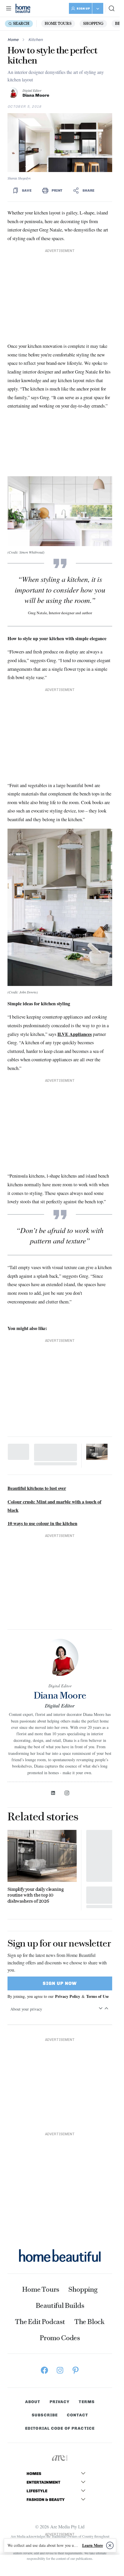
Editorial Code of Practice (60, 2429)
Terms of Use (97, 1996)
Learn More (93, 2545)
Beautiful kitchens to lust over (37, 1488)
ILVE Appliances (75, 1034)
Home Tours (58, 24)
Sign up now (60, 1983)
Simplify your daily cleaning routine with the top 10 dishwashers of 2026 (36, 1895)
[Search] (112, 8)
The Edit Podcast (40, 2322)
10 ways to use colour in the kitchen (42, 1523)
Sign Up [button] (83, 9)
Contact (77, 2415)
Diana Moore (36, 95)
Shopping (93, 24)
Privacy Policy (68, 1996)
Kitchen (35, 40)
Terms (87, 2402)
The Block (90, 2322)
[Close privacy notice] (110, 2545)
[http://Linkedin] (53, 1793)
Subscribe (45, 2415)
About (33, 2402)
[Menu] (9, 8)
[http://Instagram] (67, 1793)
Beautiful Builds (60, 2306)
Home (13, 40)
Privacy (60, 2402)
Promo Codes (60, 2338)
